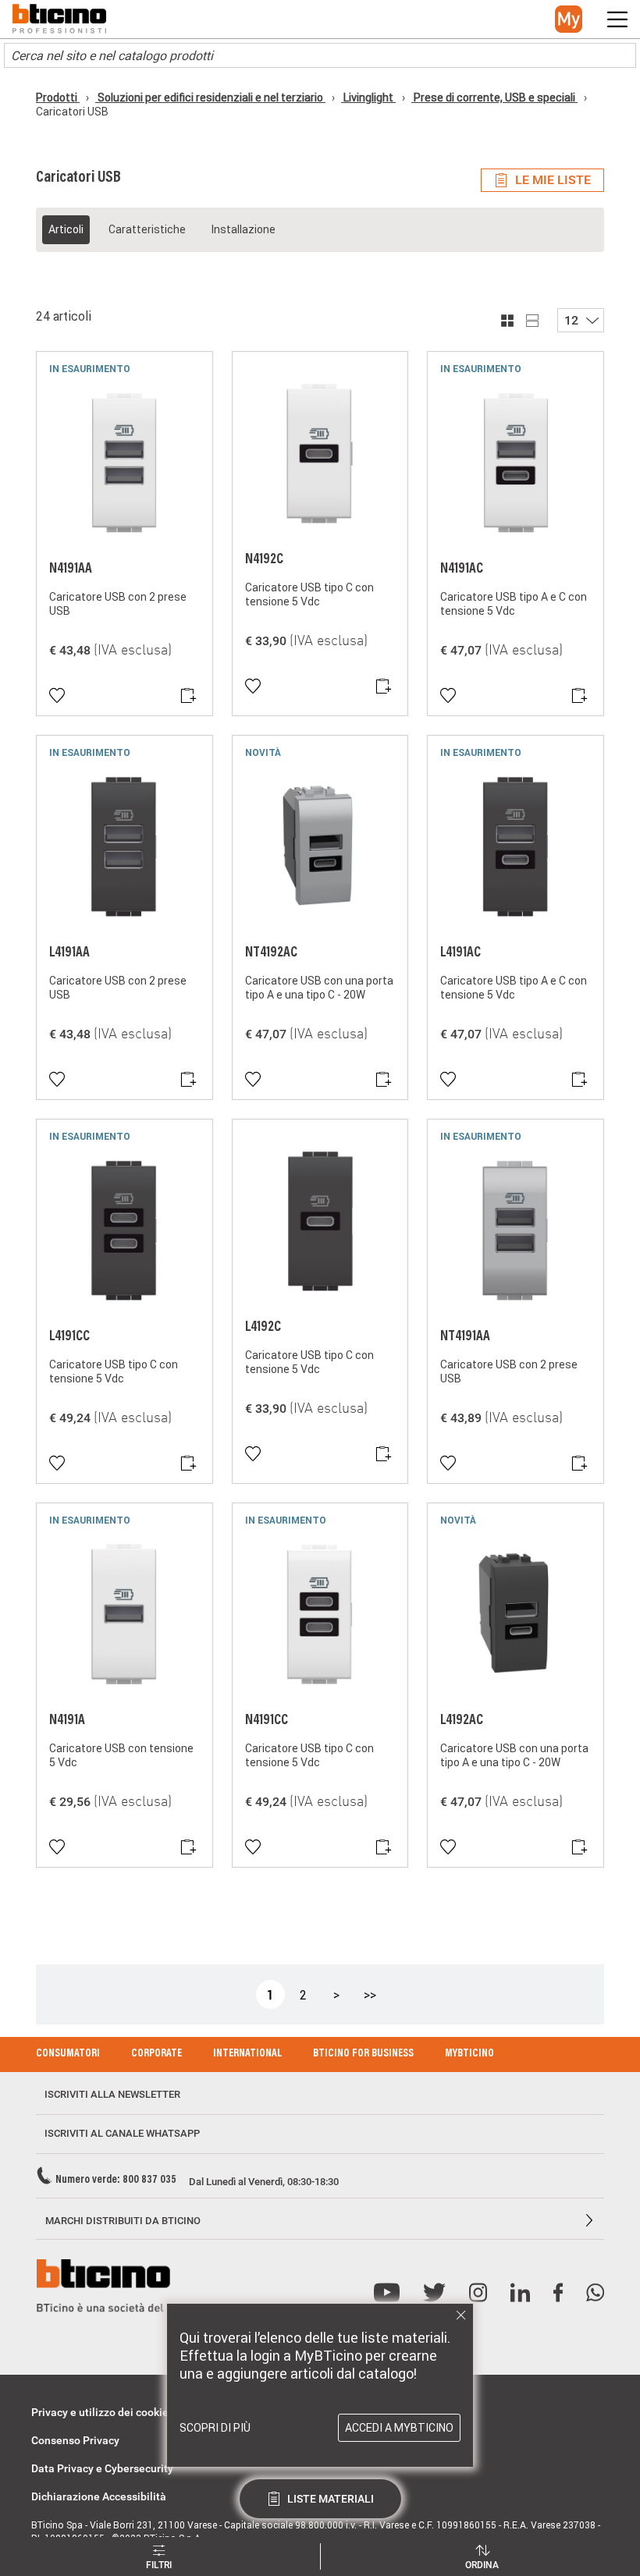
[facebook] (558, 2293)
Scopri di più (215, 2428)
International (247, 2054)
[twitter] (434, 2293)
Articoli (66, 229)
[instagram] (478, 2293)
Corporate (156, 2054)
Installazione (243, 229)
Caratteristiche (147, 229)
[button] (569, 19)
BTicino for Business (363, 2054)
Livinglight (368, 98)
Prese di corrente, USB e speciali (494, 98)
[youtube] (387, 2293)
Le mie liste (553, 180)
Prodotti (58, 98)
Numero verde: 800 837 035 (116, 2180)
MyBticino (469, 2054)
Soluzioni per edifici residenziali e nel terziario (210, 98)
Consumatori (68, 2054)
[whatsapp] (595, 2293)
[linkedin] (520, 2293)
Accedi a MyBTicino (399, 2428)
